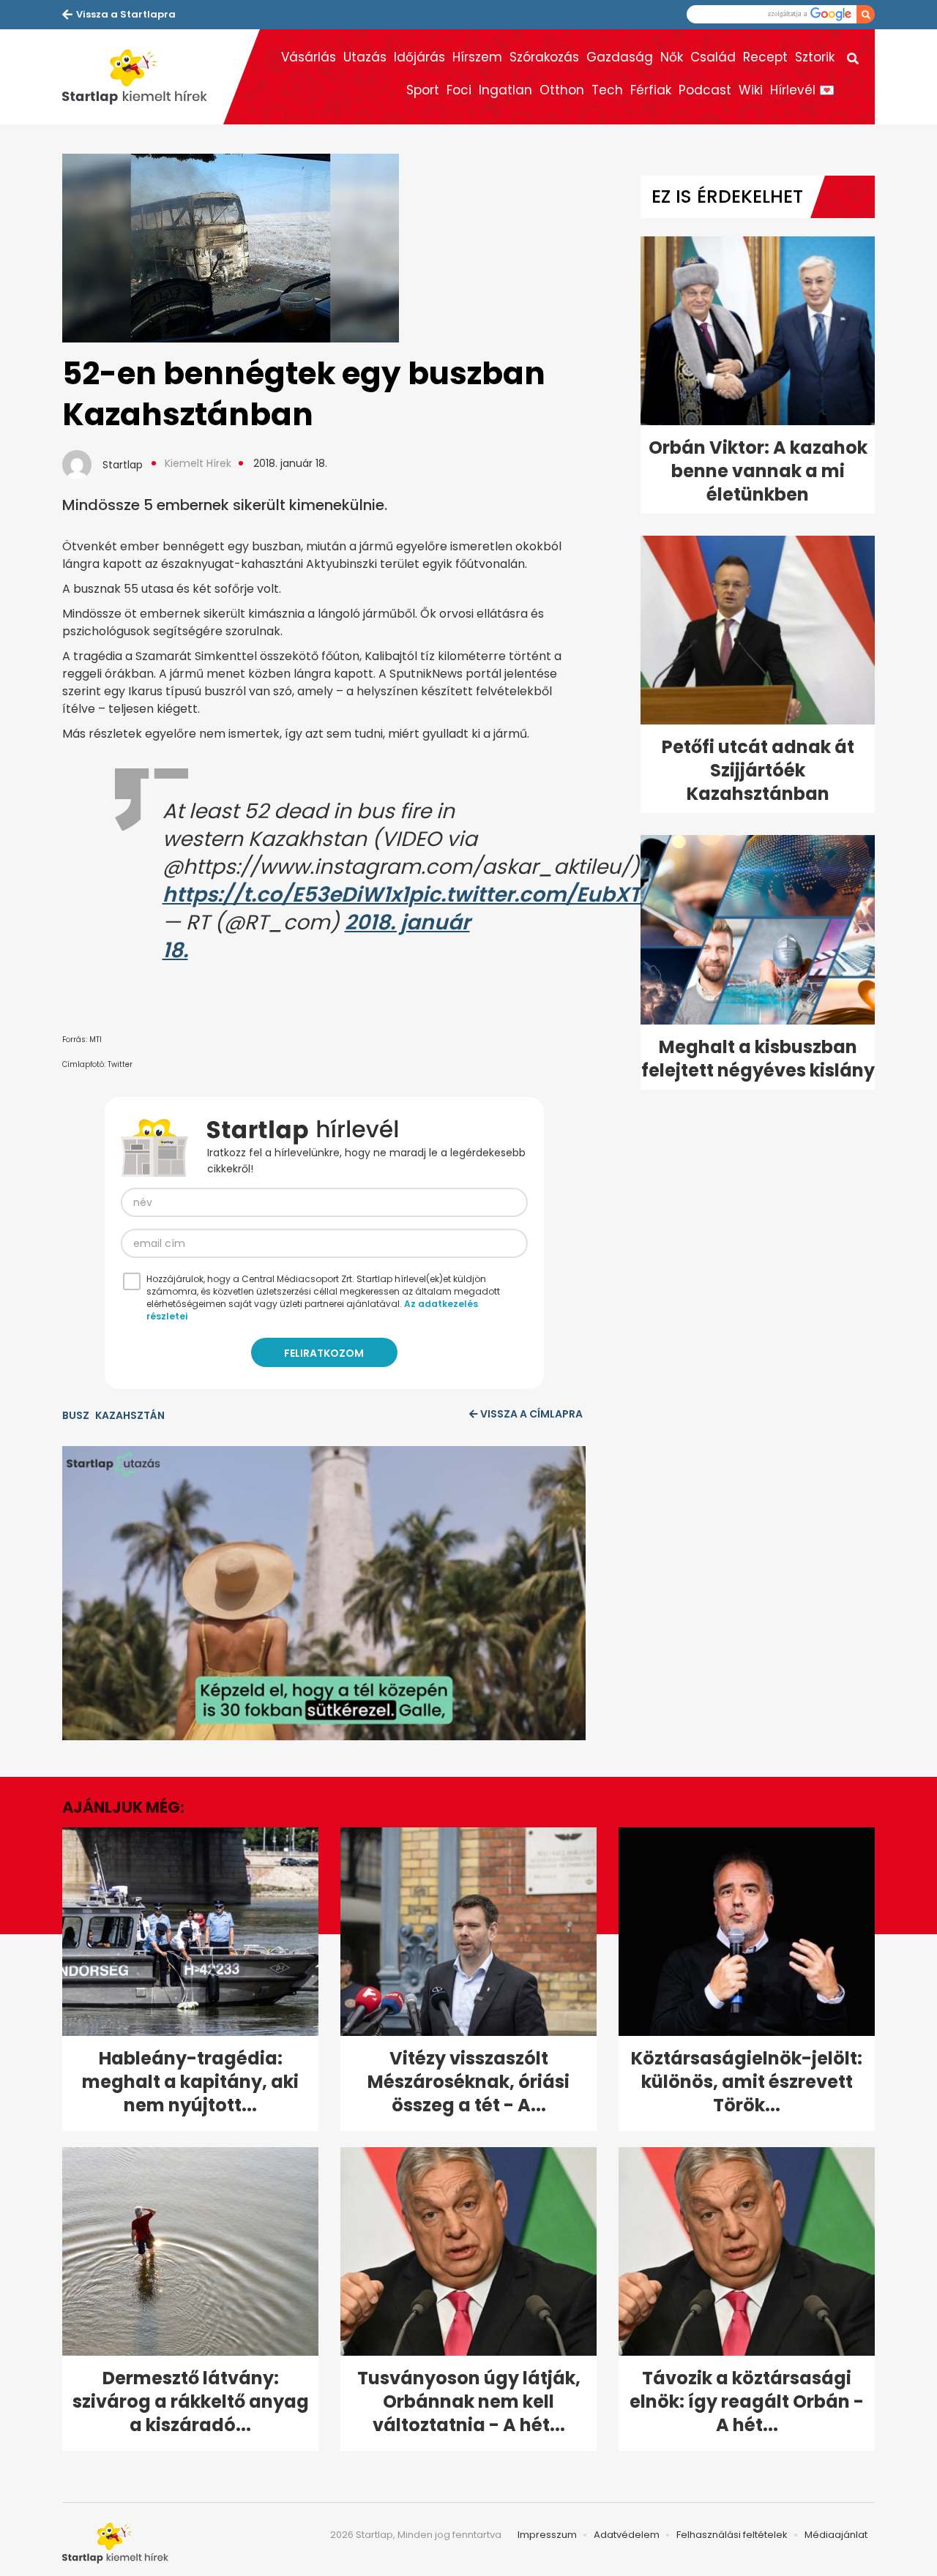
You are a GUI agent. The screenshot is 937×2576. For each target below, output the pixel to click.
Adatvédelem (627, 2535)
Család (713, 57)
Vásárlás (309, 57)
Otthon (562, 90)
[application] (324, 1593)
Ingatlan (505, 90)
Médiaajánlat (836, 2535)
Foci (459, 90)
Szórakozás (544, 57)
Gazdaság (620, 57)
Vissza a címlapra (531, 1414)
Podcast (705, 90)
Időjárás (419, 57)
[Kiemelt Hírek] (143, 77)
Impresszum (547, 2535)
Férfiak (651, 90)
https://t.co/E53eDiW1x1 (285, 895)
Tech (607, 90)
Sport (423, 90)
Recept (765, 57)
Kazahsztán (130, 1415)
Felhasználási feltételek (732, 2535)
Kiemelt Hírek (198, 463)
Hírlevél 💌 (802, 90)
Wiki (751, 90)
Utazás (365, 57)
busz (76, 1415)
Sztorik (815, 57)
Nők (672, 57)
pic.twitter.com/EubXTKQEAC (560, 895)
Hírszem (477, 57)
